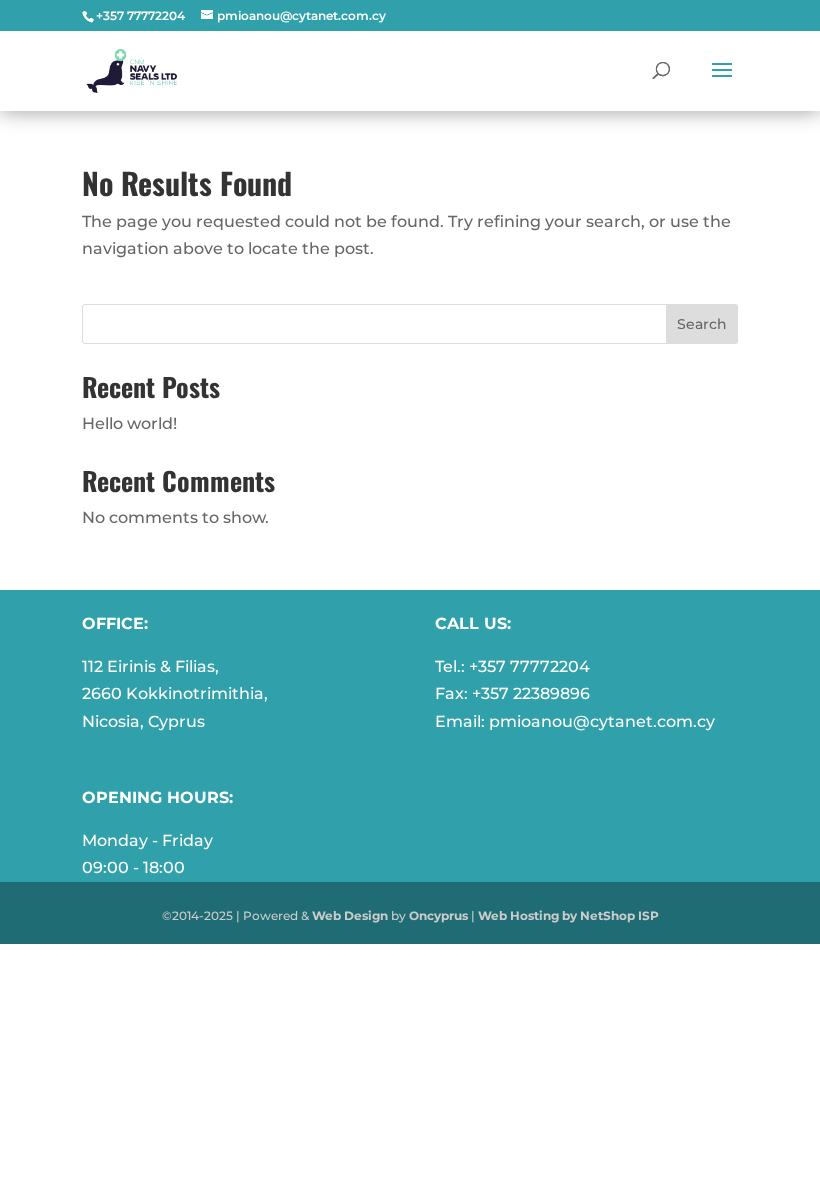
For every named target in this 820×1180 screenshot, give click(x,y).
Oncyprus (438, 915)
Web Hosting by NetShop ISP (568, 915)
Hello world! (129, 423)
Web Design (350, 915)
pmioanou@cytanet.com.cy (602, 721)
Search (702, 324)
